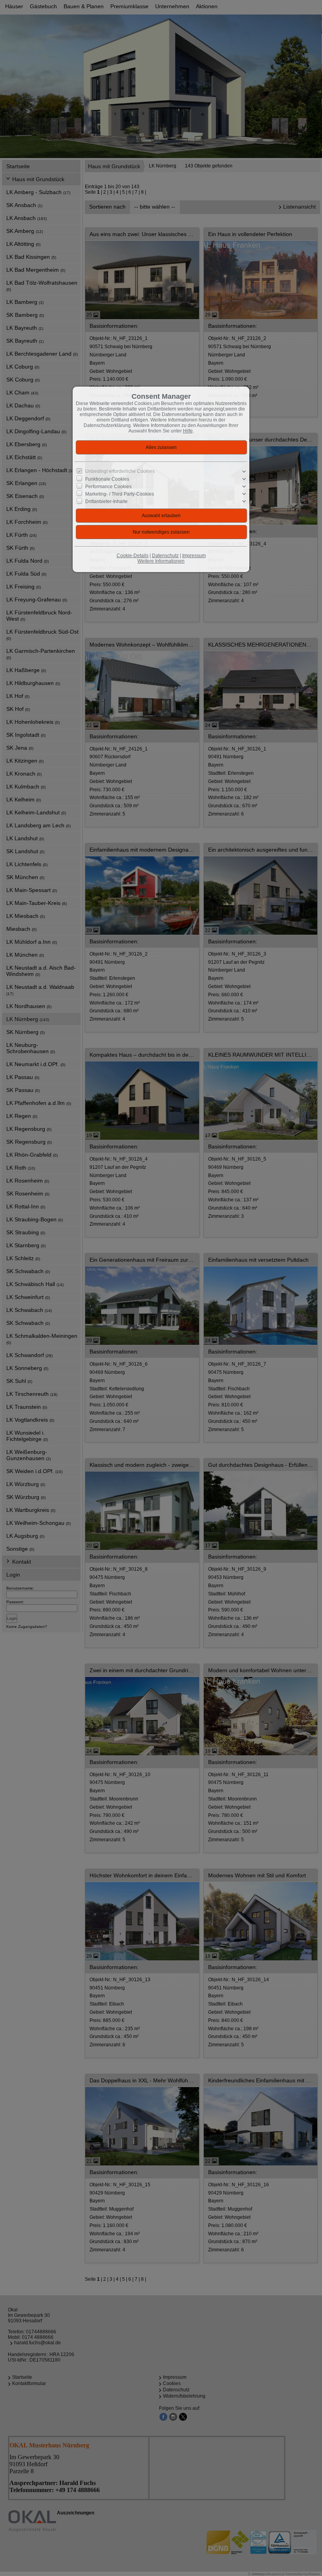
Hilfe (188, 431)
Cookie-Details (133, 556)
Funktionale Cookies (107, 479)
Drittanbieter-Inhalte (106, 501)
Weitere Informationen (161, 561)
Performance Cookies (108, 487)
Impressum (194, 556)
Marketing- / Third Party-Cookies (120, 494)
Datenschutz (165, 556)
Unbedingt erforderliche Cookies (120, 471)
